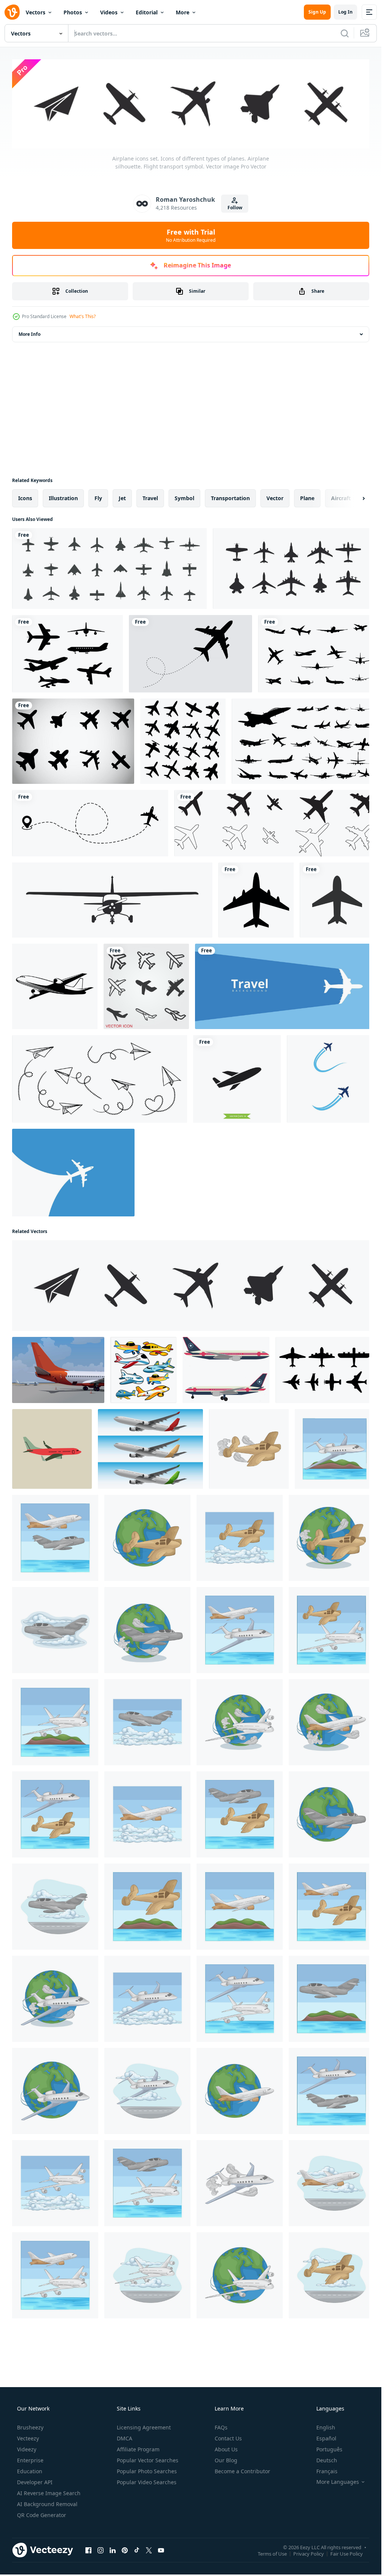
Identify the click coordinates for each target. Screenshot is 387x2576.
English (326, 2427)
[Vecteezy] (12, 12)
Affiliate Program (138, 2449)
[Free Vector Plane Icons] (67, 654)
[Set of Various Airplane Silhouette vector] (303, 741)
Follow (235, 208)
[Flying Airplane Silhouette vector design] (190, 654)
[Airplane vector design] (226, 1370)
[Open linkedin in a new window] (113, 2550)
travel (150, 498)
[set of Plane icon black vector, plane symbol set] (90, 823)
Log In (345, 12)
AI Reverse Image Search (49, 2493)
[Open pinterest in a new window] (125, 2550)
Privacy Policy (309, 2554)
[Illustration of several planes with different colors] (150, 1449)
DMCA (125, 2438)
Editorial (147, 12)
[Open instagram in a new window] (101, 2550)
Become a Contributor (242, 2471)
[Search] (345, 33)
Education (30, 2471)
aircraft (341, 498)
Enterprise (30, 2460)
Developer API (35, 2482)
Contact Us (228, 2438)
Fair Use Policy (347, 2554)
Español (326, 2438)
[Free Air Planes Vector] (73, 741)
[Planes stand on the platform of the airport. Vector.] (58, 1370)
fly (98, 498)
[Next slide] (357, 498)
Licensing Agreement (144, 2427)
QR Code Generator (42, 2515)
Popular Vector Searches (148, 2460)
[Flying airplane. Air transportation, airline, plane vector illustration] (73, 1173)
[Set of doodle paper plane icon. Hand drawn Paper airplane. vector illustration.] (100, 1079)
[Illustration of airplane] (249, 1449)
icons (25, 498)
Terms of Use (272, 2554)
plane (307, 498)
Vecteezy (28, 2438)
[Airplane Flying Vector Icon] (256, 900)
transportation (230, 498)
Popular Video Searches (147, 2482)
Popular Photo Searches (147, 2471)
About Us (226, 2449)
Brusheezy (30, 2427)
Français (327, 2471)
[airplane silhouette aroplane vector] (316, 654)
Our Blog (226, 2460)
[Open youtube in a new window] (161, 2550)
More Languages (338, 2482)
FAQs (221, 2427)
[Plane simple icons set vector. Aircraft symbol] (274, 823)
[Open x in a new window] (149, 2550)
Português (329, 2449)
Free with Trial (191, 235)
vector (275, 498)
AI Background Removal (47, 2504)
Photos (73, 12)
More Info (29, 334)
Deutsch (327, 2460)
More (183, 12)
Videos (109, 12)
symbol (184, 498)
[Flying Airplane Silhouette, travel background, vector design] (285, 986)
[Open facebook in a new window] (88, 2550)
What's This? (83, 316)
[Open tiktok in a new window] (137, 2550)
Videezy (27, 2449)
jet (122, 498)
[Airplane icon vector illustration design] (330, 1079)
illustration (63, 498)
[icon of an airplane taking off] (337, 900)
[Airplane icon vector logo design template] (237, 1079)
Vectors (36, 12)
